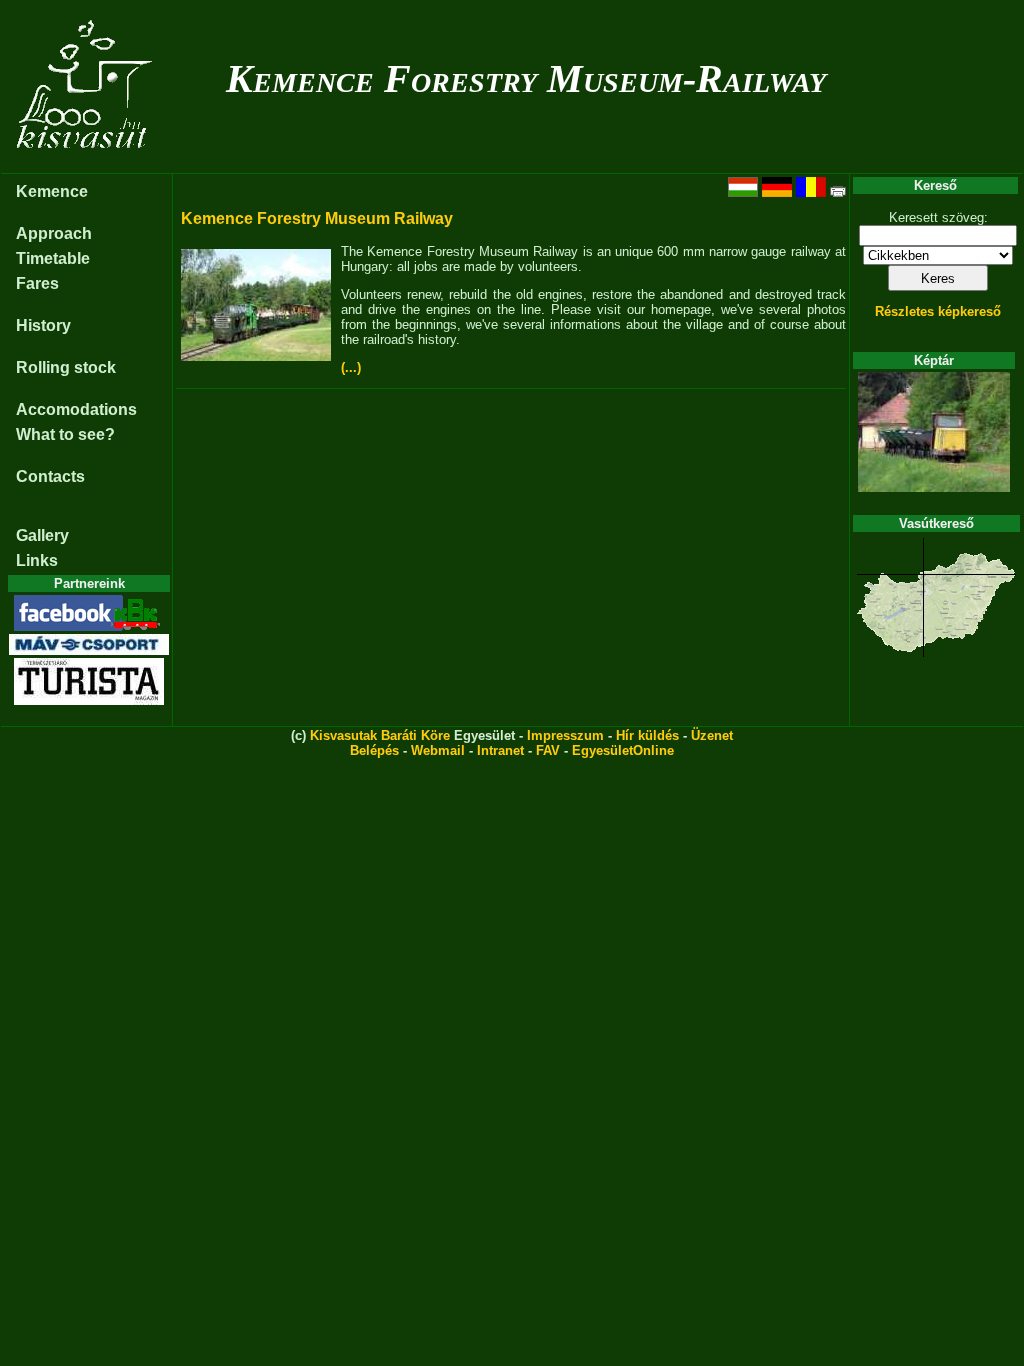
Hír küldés (647, 735)
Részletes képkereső (938, 311)
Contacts (50, 476)
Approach (54, 233)
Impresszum (565, 735)
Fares (37, 283)
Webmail (438, 750)
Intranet (500, 750)
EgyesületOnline (623, 750)
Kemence (52, 191)
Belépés (374, 750)
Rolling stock (66, 367)
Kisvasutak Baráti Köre (380, 735)
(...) (351, 367)
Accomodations (76, 409)
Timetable (53, 258)
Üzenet (712, 735)
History (43, 325)
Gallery (42, 535)
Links (37, 560)
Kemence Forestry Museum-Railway (526, 78)
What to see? (65, 434)
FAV (548, 750)
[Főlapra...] (86, 162)
